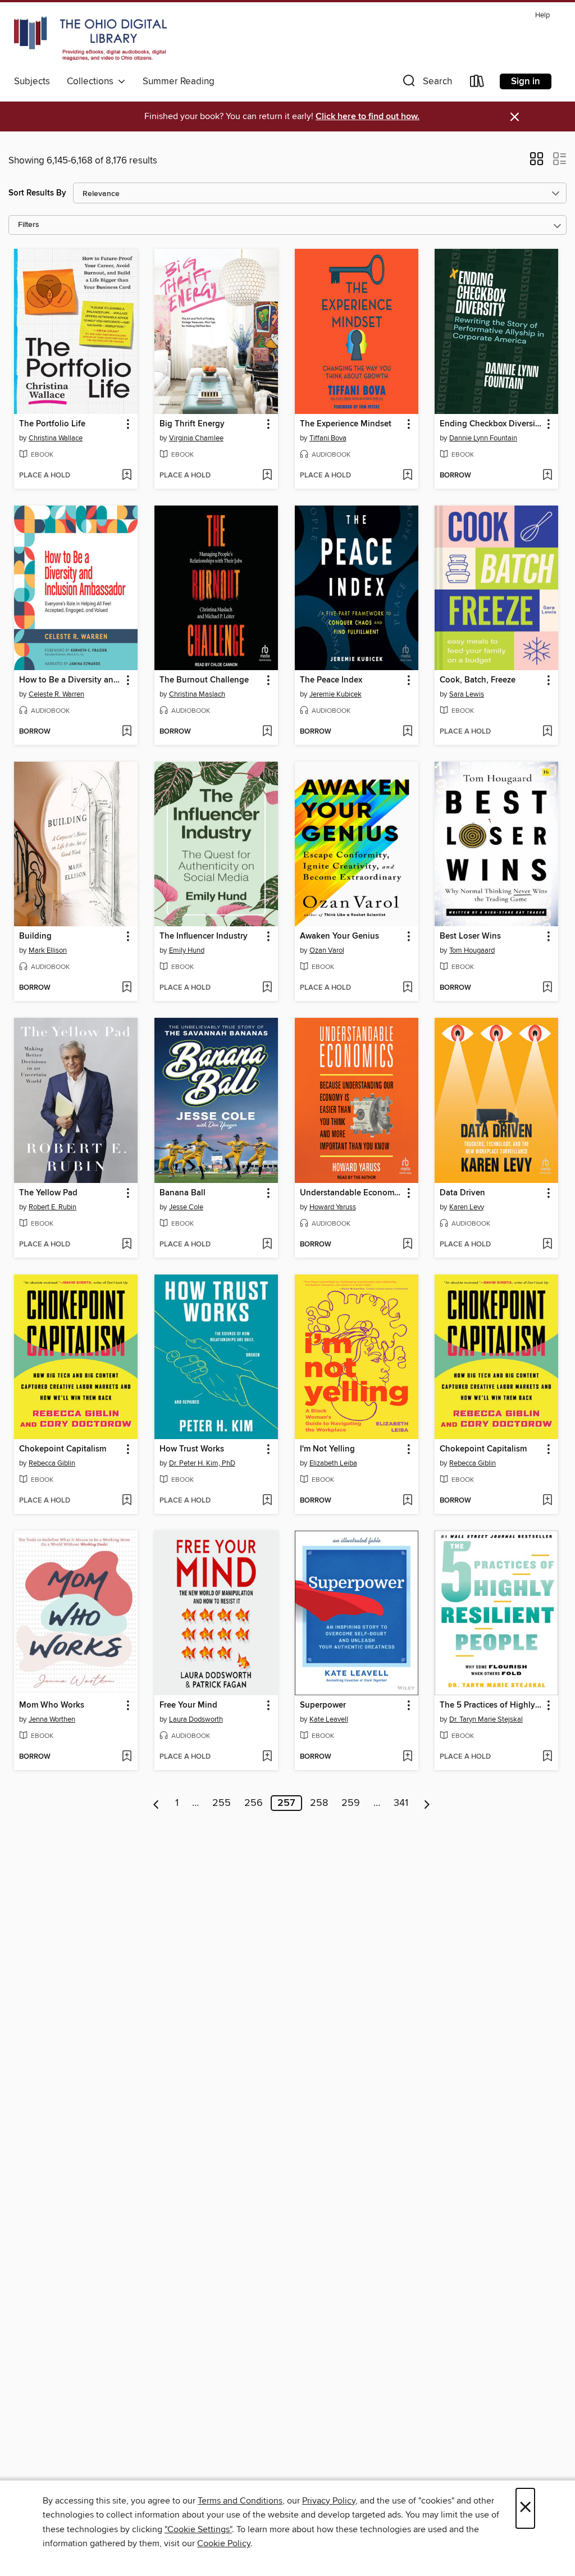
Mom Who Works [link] (52, 1705)
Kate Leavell (329, 1719)
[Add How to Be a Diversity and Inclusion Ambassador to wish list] (127, 732)
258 (319, 1803)
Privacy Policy (329, 2501)
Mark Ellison (48, 950)
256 (254, 1803)
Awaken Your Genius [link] (339, 936)
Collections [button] (92, 81)
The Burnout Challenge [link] (204, 680)
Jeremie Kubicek (336, 694)
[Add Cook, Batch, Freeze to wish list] (547, 732)
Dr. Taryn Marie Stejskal (486, 1719)
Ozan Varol (327, 950)
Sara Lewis (467, 694)
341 (401, 1803)
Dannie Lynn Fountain (483, 438)
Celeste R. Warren (56, 694)
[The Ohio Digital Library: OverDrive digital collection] (90, 39)
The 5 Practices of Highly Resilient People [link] (491, 1705)
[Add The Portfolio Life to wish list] (127, 476)
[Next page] (427, 1803)
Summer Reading (179, 81)
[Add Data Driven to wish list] (547, 1245)
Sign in (526, 81)
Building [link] (35, 936)
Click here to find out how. (368, 117)
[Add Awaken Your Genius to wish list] (407, 988)
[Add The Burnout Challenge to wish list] (267, 732)
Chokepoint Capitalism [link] (63, 1449)
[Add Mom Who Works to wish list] (127, 1757)
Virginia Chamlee (196, 438)
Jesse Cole (186, 1207)
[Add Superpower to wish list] (407, 1757)
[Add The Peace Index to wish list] (407, 732)
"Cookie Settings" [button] (198, 2529)
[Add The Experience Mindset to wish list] (407, 476)
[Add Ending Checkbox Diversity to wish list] (547, 476)
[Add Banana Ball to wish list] (267, 1245)
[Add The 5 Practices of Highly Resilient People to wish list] (547, 1757)
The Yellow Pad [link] (48, 1193)
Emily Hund (187, 950)
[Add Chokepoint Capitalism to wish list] (127, 1501)
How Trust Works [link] (192, 1449)
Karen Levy (467, 1207)
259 (351, 1803)
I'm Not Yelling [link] (327, 1449)
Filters (29, 225)
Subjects (32, 81)
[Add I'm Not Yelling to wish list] (407, 1501)
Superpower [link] (323, 1705)
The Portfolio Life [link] (52, 424)
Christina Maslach (197, 694)
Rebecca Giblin (52, 1463)
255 (222, 1803)
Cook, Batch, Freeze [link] (478, 680)
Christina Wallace (56, 438)
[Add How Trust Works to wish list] (267, 1501)
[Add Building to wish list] (127, 988)
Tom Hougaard (472, 950)
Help (542, 15)
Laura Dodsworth (196, 1719)
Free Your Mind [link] (188, 1705)
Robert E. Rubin (53, 1207)
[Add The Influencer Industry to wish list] (267, 988)
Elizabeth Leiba (333, 1463)
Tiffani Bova (328, 438)
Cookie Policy (224, 2543)
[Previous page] (156, 1803)
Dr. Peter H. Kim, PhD (202, 1463)
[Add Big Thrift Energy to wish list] (267, 476)
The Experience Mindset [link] (346, 424)
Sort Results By (37, 193)
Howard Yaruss (333, 1207)
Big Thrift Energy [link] (192, 424)
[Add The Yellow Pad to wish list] (127, 1245)
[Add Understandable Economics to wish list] (407, 1245)
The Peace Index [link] (331, 680)
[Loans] (477, 83)
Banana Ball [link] (182, 1193)
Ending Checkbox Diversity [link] (491, 424)
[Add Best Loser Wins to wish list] (547, 988)
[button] (426, 83)
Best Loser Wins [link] (470, 936)
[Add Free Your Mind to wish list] (267, 1757)
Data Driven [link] (462, 1193)
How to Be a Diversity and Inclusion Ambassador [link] (70, 680)
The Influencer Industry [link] (204, 936)
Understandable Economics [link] (351, 1193)
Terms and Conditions (240, 2501)
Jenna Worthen (52, 1719)
